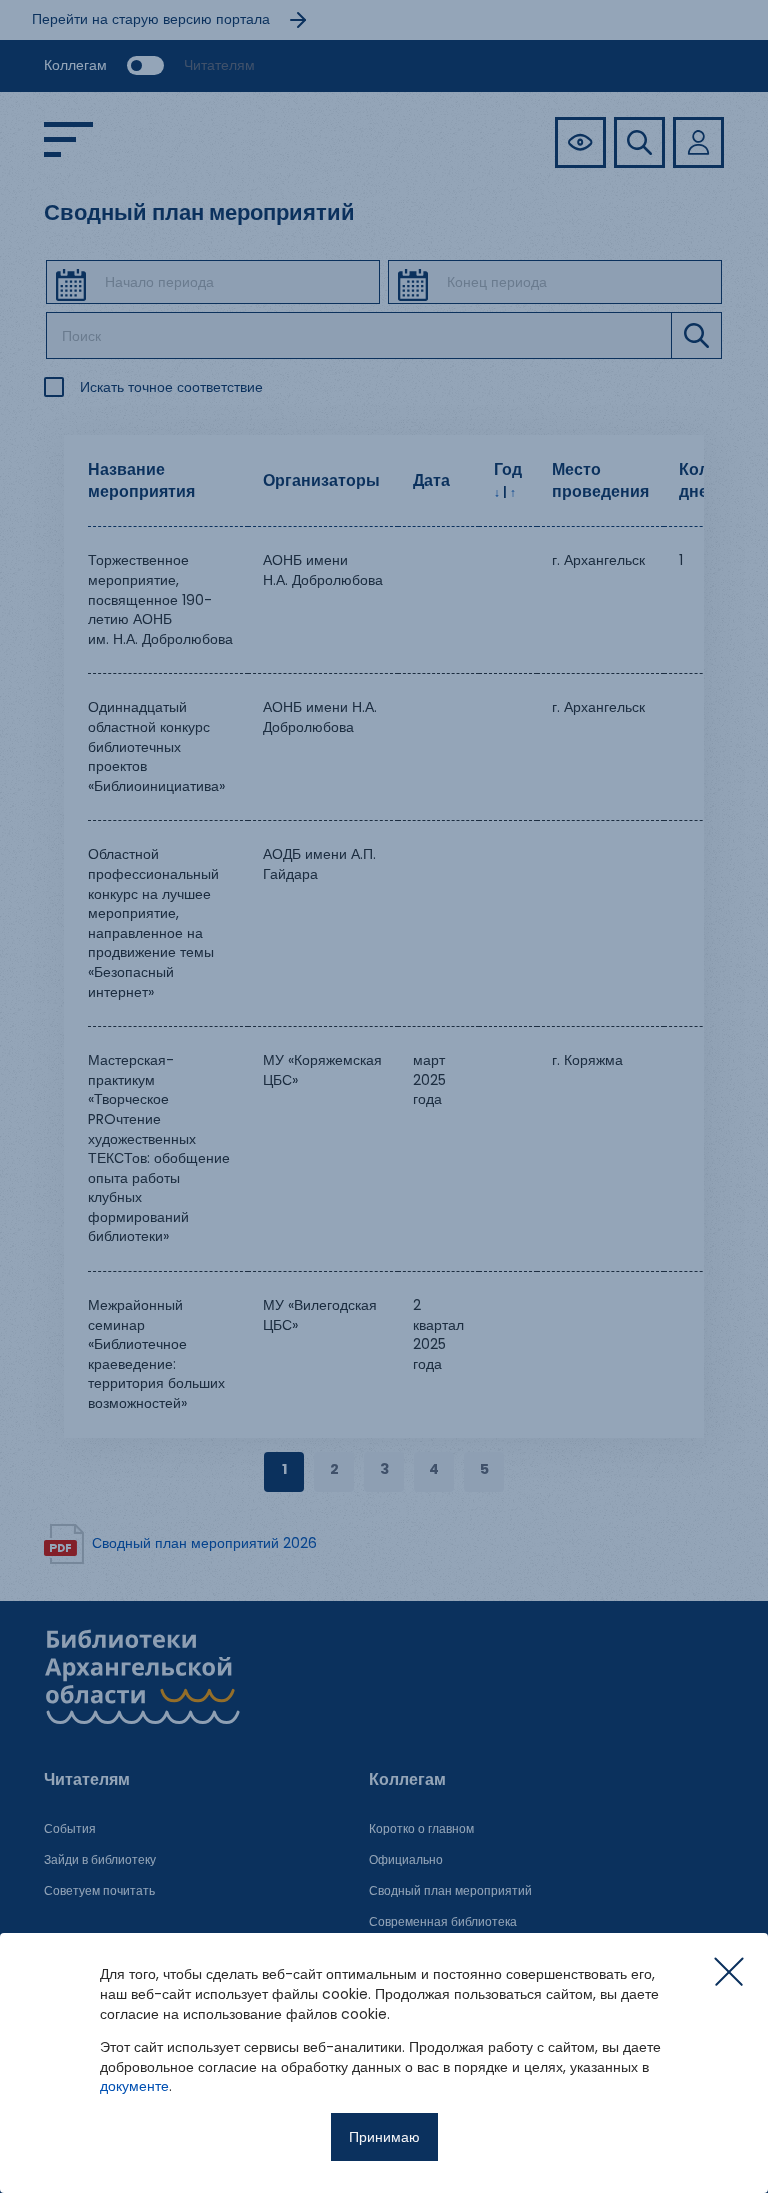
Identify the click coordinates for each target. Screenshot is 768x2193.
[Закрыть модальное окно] (729, 1972)
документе (134, 2086)
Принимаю (384, 2137)
